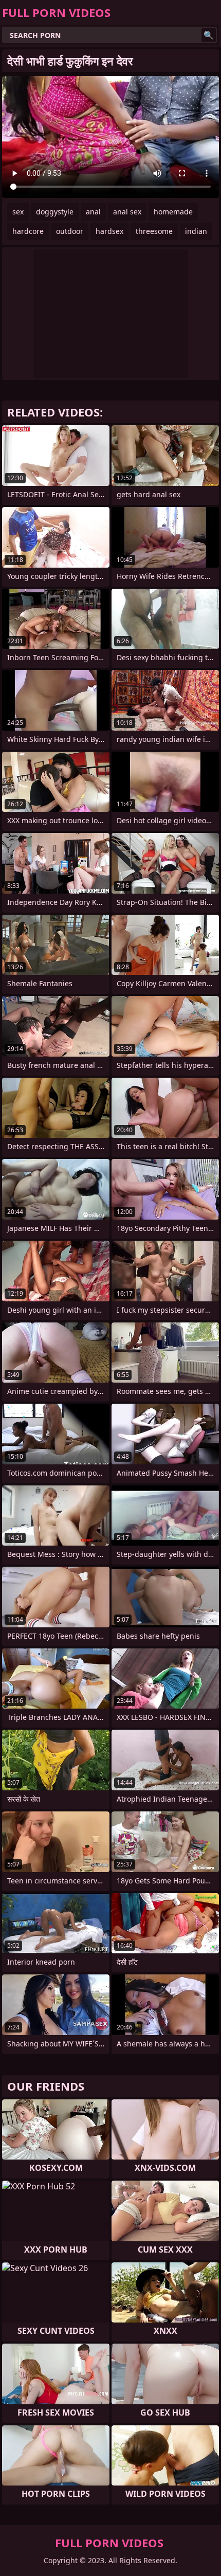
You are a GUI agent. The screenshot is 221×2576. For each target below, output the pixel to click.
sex (18, 212)
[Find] (209, 35)
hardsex (109, 231)
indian (196, 231)
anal (93, 212)
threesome (154, 231)
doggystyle (55, 212)
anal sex (127, 212)
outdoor (70, 231)
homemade (173, 212)
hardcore (28, 231)
